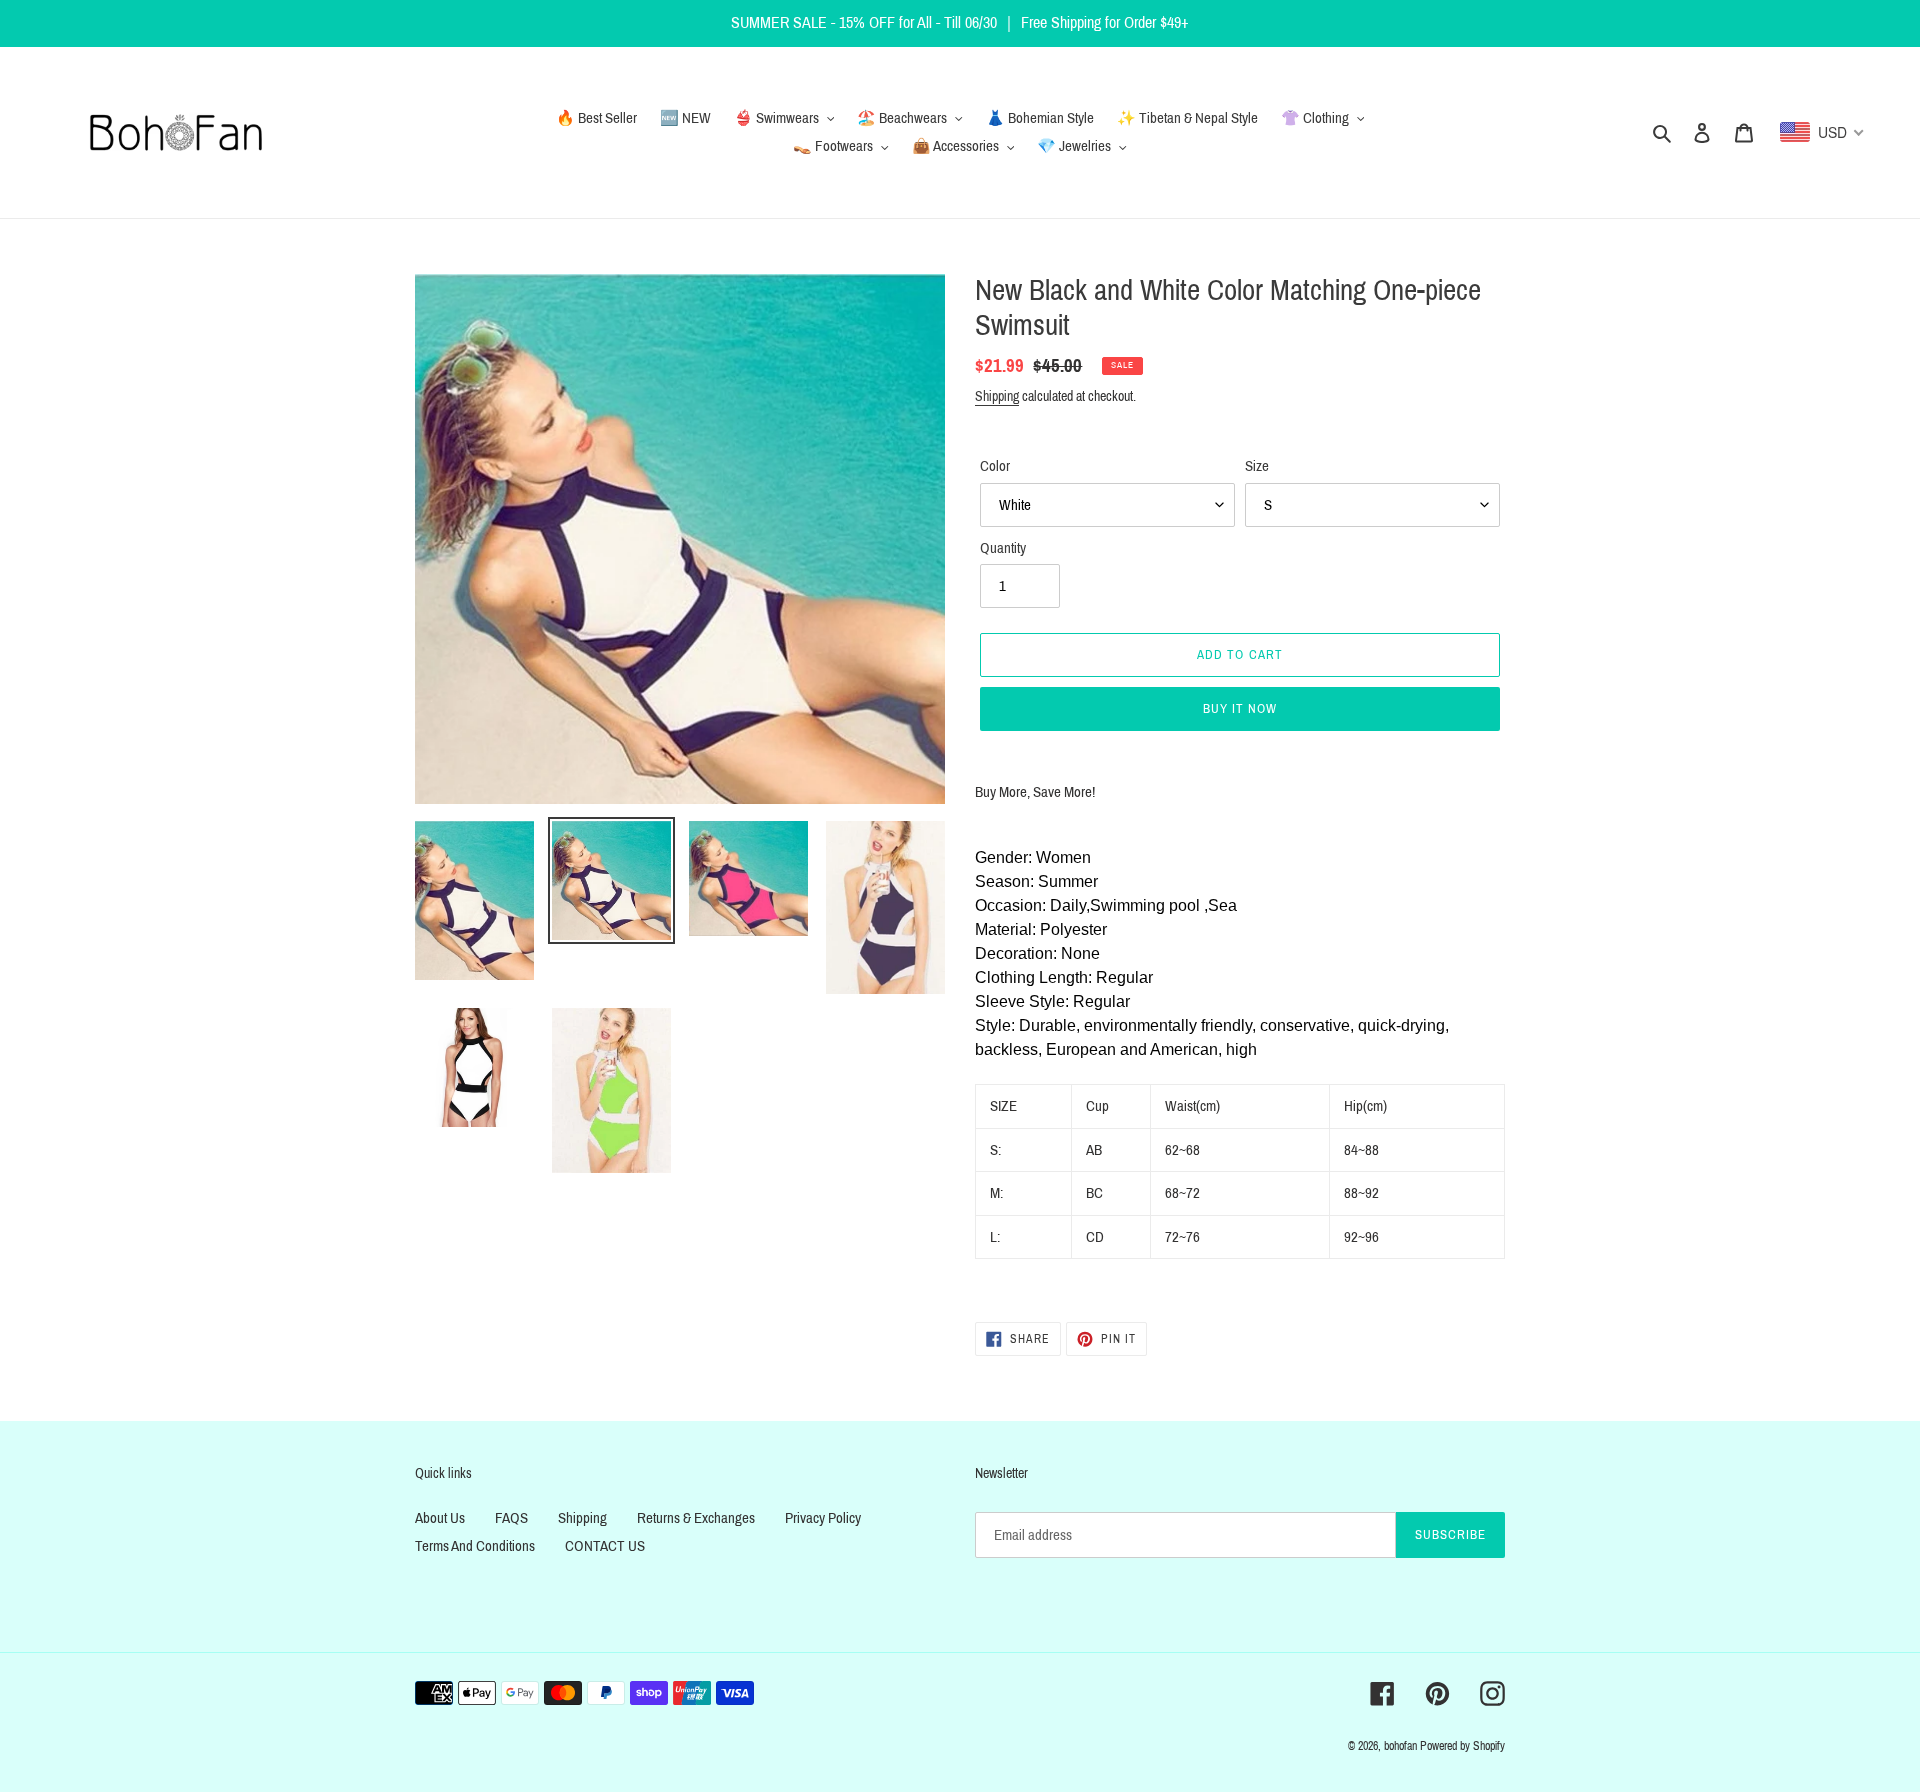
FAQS (511, 1518)
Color (995, 466)
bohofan (1400, 1746)
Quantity (1003, 548)
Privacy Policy (823, 1518)
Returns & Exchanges (696, 1518)
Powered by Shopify (1462, 1746)
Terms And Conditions (475, 1546)
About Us (440, 1518)
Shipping (997, 396)
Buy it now (1240, 709)
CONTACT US (605, 1546)
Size (1257, 466)
